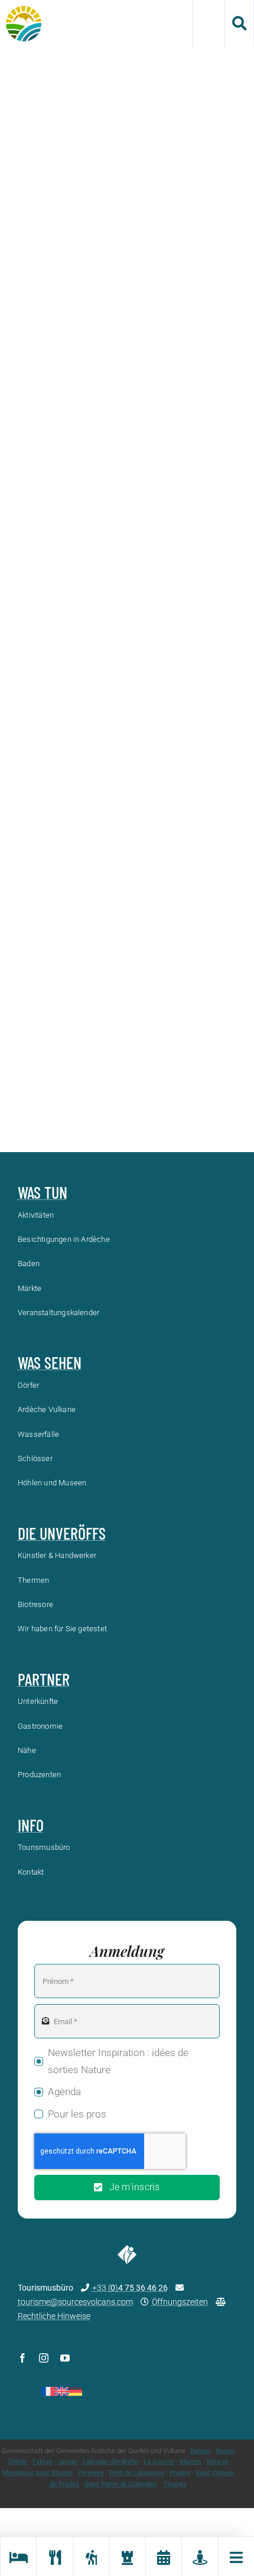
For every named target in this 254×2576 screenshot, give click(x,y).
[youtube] (65, 2358)
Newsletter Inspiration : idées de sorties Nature (118, 2061)
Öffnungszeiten (180, 2302)
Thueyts (175, 2484)
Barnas (201, 2451)
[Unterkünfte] (18, 2557)
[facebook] (22, 2358)
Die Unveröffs (62, 1533)
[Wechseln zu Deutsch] (75, 2391)
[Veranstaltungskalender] (163, 2557)
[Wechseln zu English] (62, 2391)
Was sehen (50, 1362)
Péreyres (91, 2473)
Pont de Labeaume (137, 2473)
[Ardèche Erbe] (127, 2557)
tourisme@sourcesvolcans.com (75, 2302)
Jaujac (68, 2462)
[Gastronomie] (54, 2557)
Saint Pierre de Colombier (121, 2484)
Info (31, 1825)
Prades (180, 2473)
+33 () (130, 2288)
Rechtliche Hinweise (54, 2316)
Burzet (226, 2451)
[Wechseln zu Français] (48, 2391)
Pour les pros (77, 2114)
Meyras (218, 2462)
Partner (44, 1679)
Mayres (190, 2462)
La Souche (159, 2462)
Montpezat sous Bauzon (38, 2473)
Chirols (17, 2462)
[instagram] (44, 2358)
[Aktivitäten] (91, 2557)
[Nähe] (199, 2557)
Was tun (43, 1192)
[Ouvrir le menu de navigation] (236, 2557)
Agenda (64, 2092)
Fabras (43, 2462)
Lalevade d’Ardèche (110, 2462)
